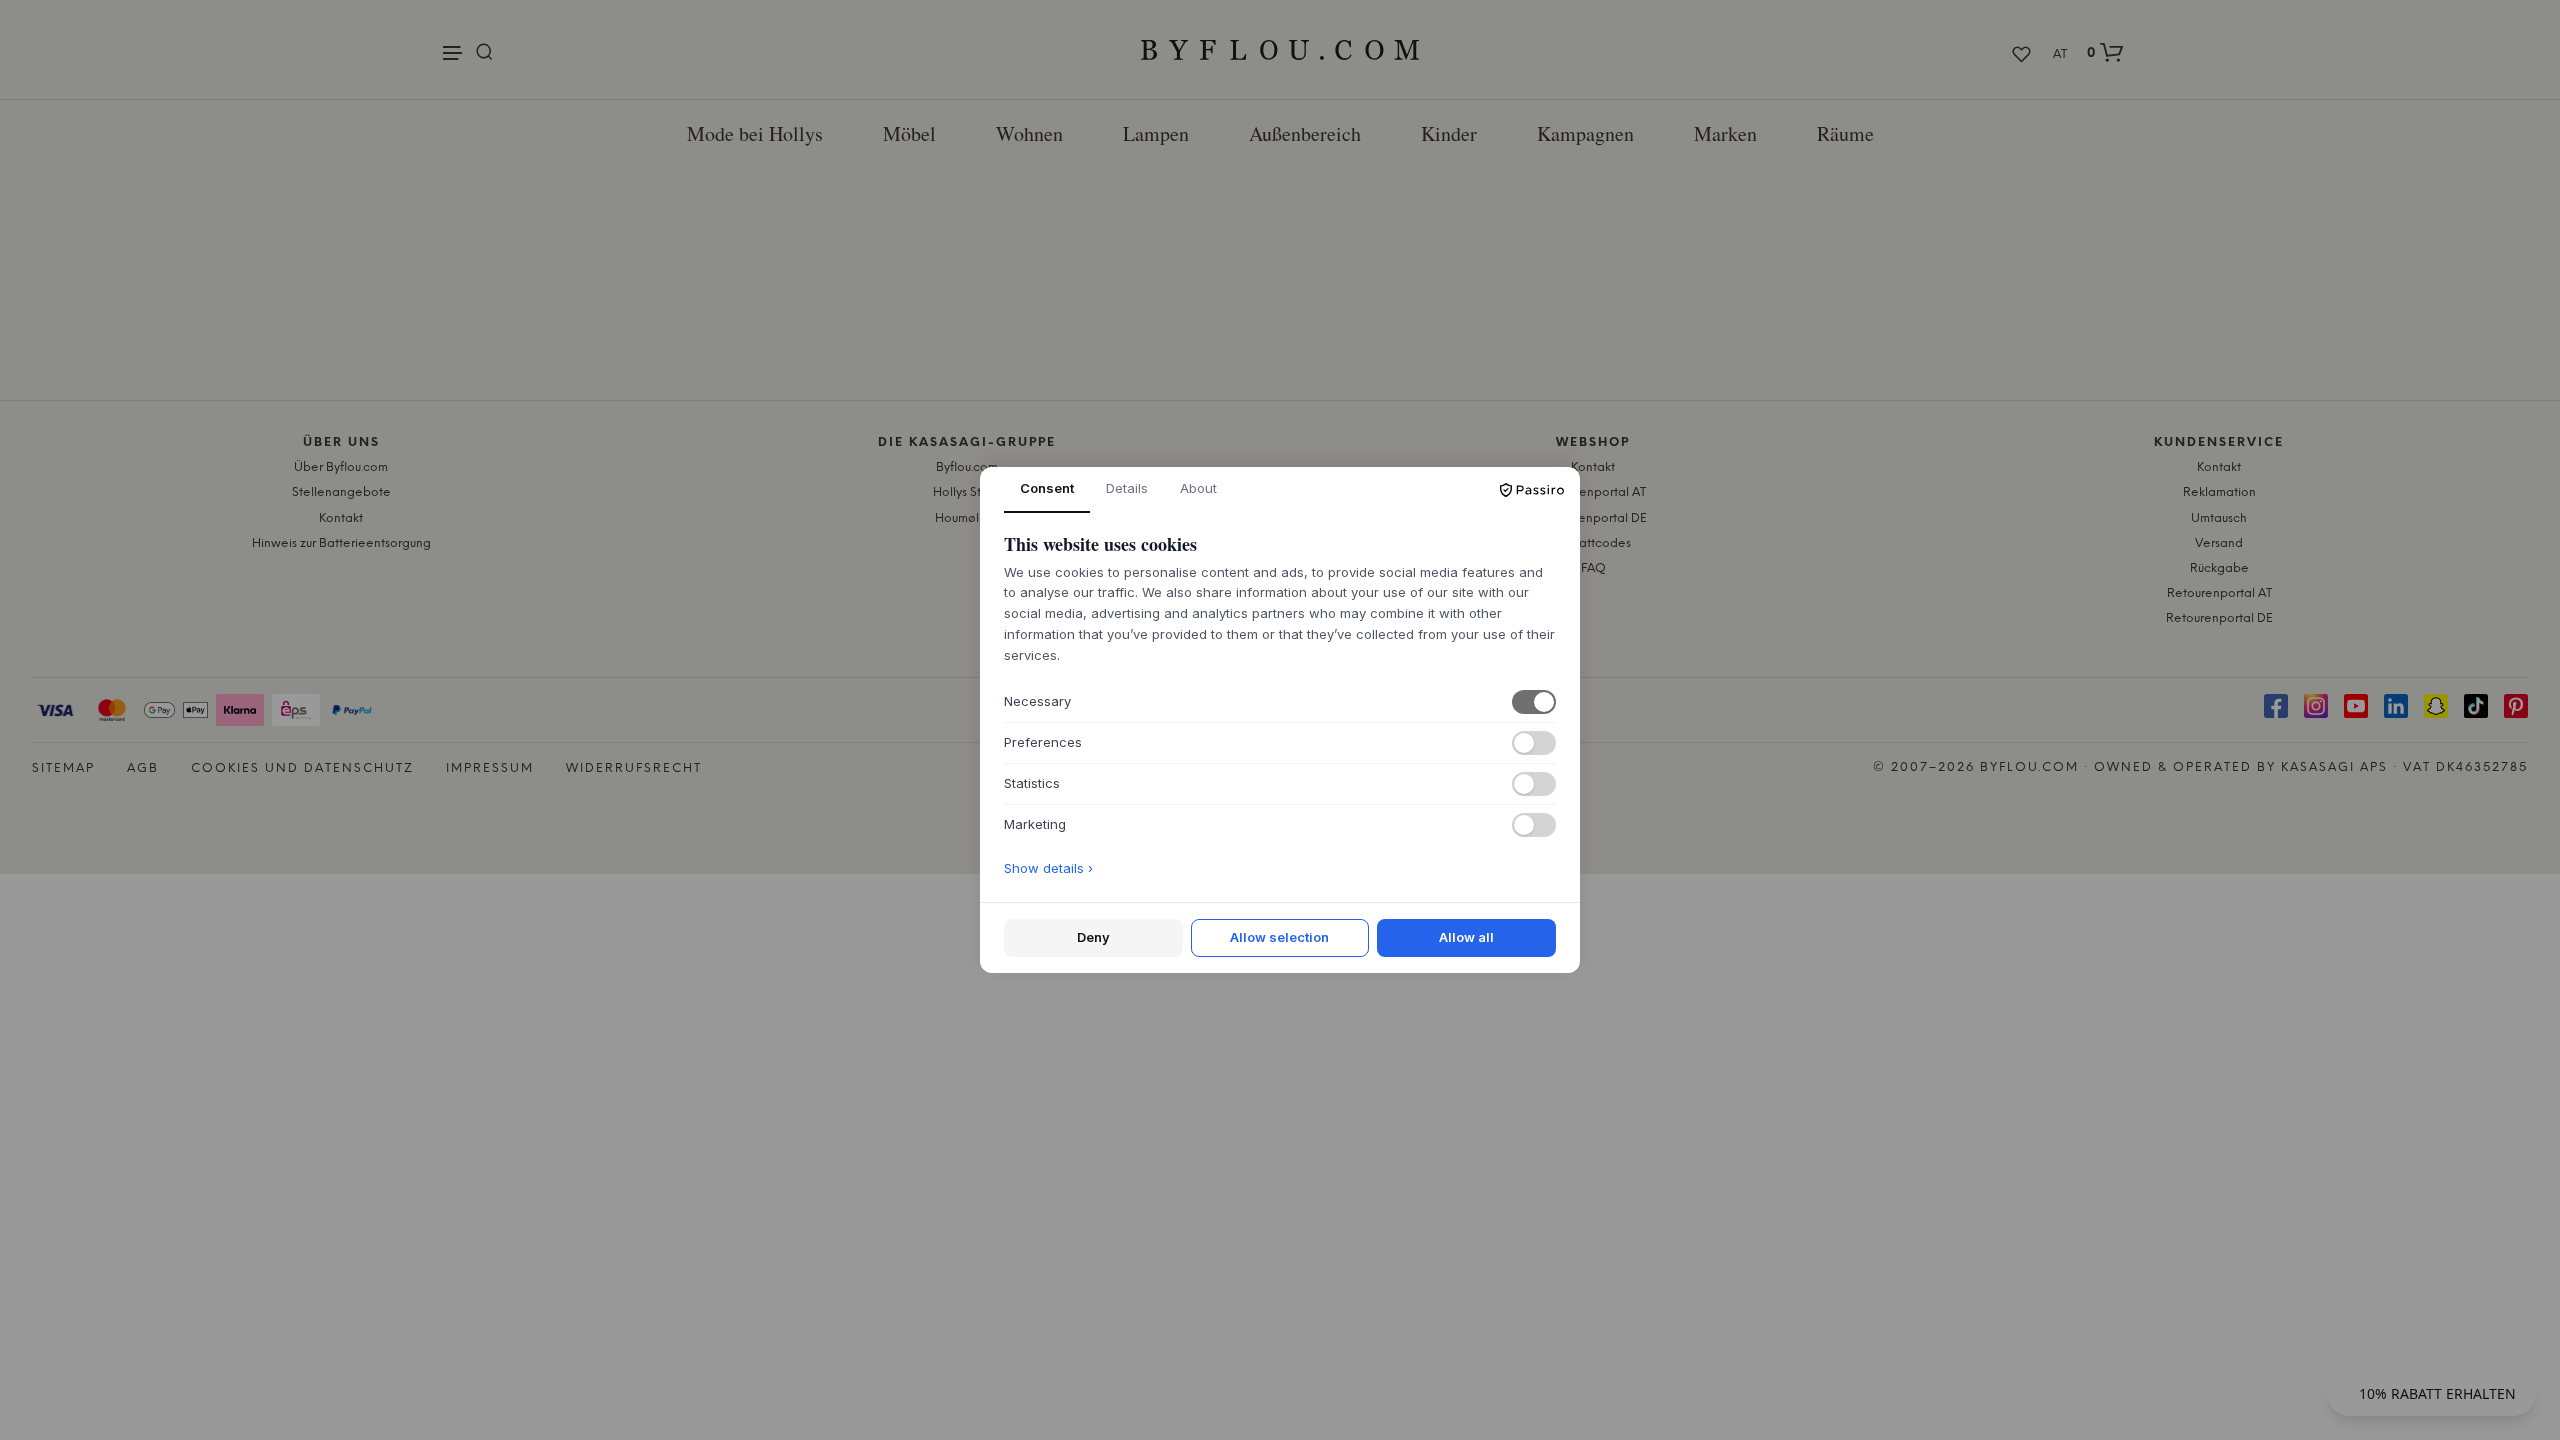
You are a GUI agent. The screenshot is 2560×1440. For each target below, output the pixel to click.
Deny (1093, 937)
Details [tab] (1127, 488)
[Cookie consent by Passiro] (1532, 490)
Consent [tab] (1047, 488)
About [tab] (1198, 488)
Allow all (1466, 937)
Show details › (1048, 868)
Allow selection (1279, 937)
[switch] (1534, 702)
